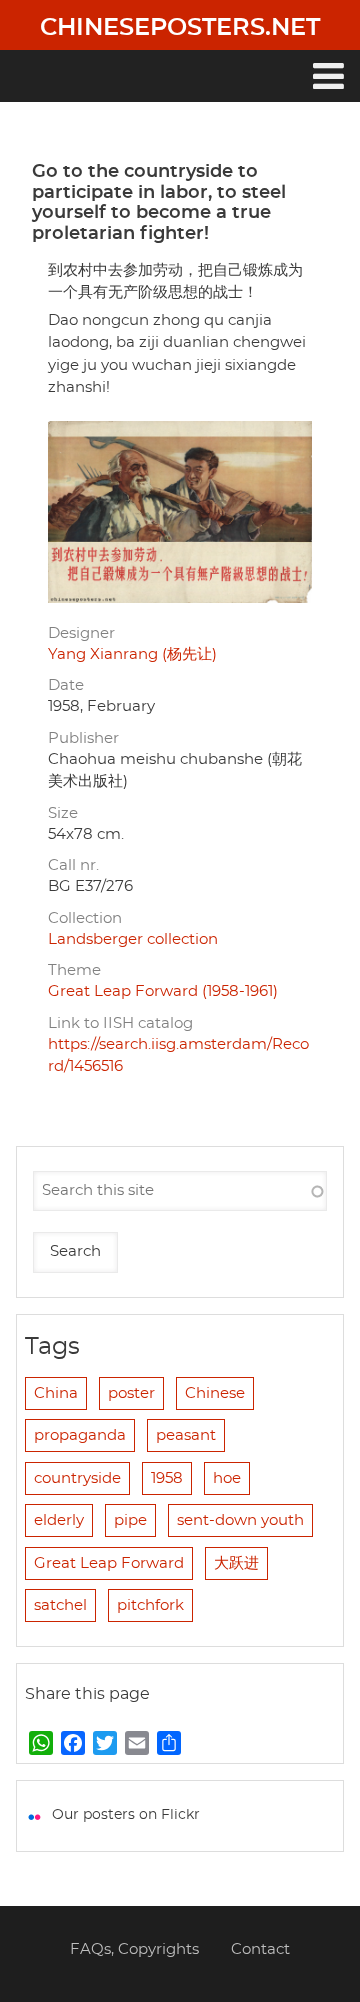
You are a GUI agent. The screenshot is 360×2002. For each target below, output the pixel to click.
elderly (59, 1520)
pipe (130, 1520)
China (56, 1393)
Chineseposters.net (180, 28)
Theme (74, 970)
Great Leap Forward (109, 1563)
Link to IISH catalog (120, 1023)
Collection (85, 918)
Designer (81, 633)
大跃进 (236, 1563)
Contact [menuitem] (260, 1949)
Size (63, 813)
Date (66, 685)
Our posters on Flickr (126, 1815)
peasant (186, 1435)
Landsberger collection (133, 939)
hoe (227, 1478)
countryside (77, 1478)
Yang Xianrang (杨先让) (132, 654)
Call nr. (73, 865)
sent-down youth (240, 1520)
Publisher (83, 738)
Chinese (215, 1393)
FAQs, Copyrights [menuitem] (134, 1949)
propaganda (80, 1435)
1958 (167, 1478)
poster (131, 1393)
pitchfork (150, 1605)
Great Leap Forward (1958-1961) (163, 991)
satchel (60, 1605)
